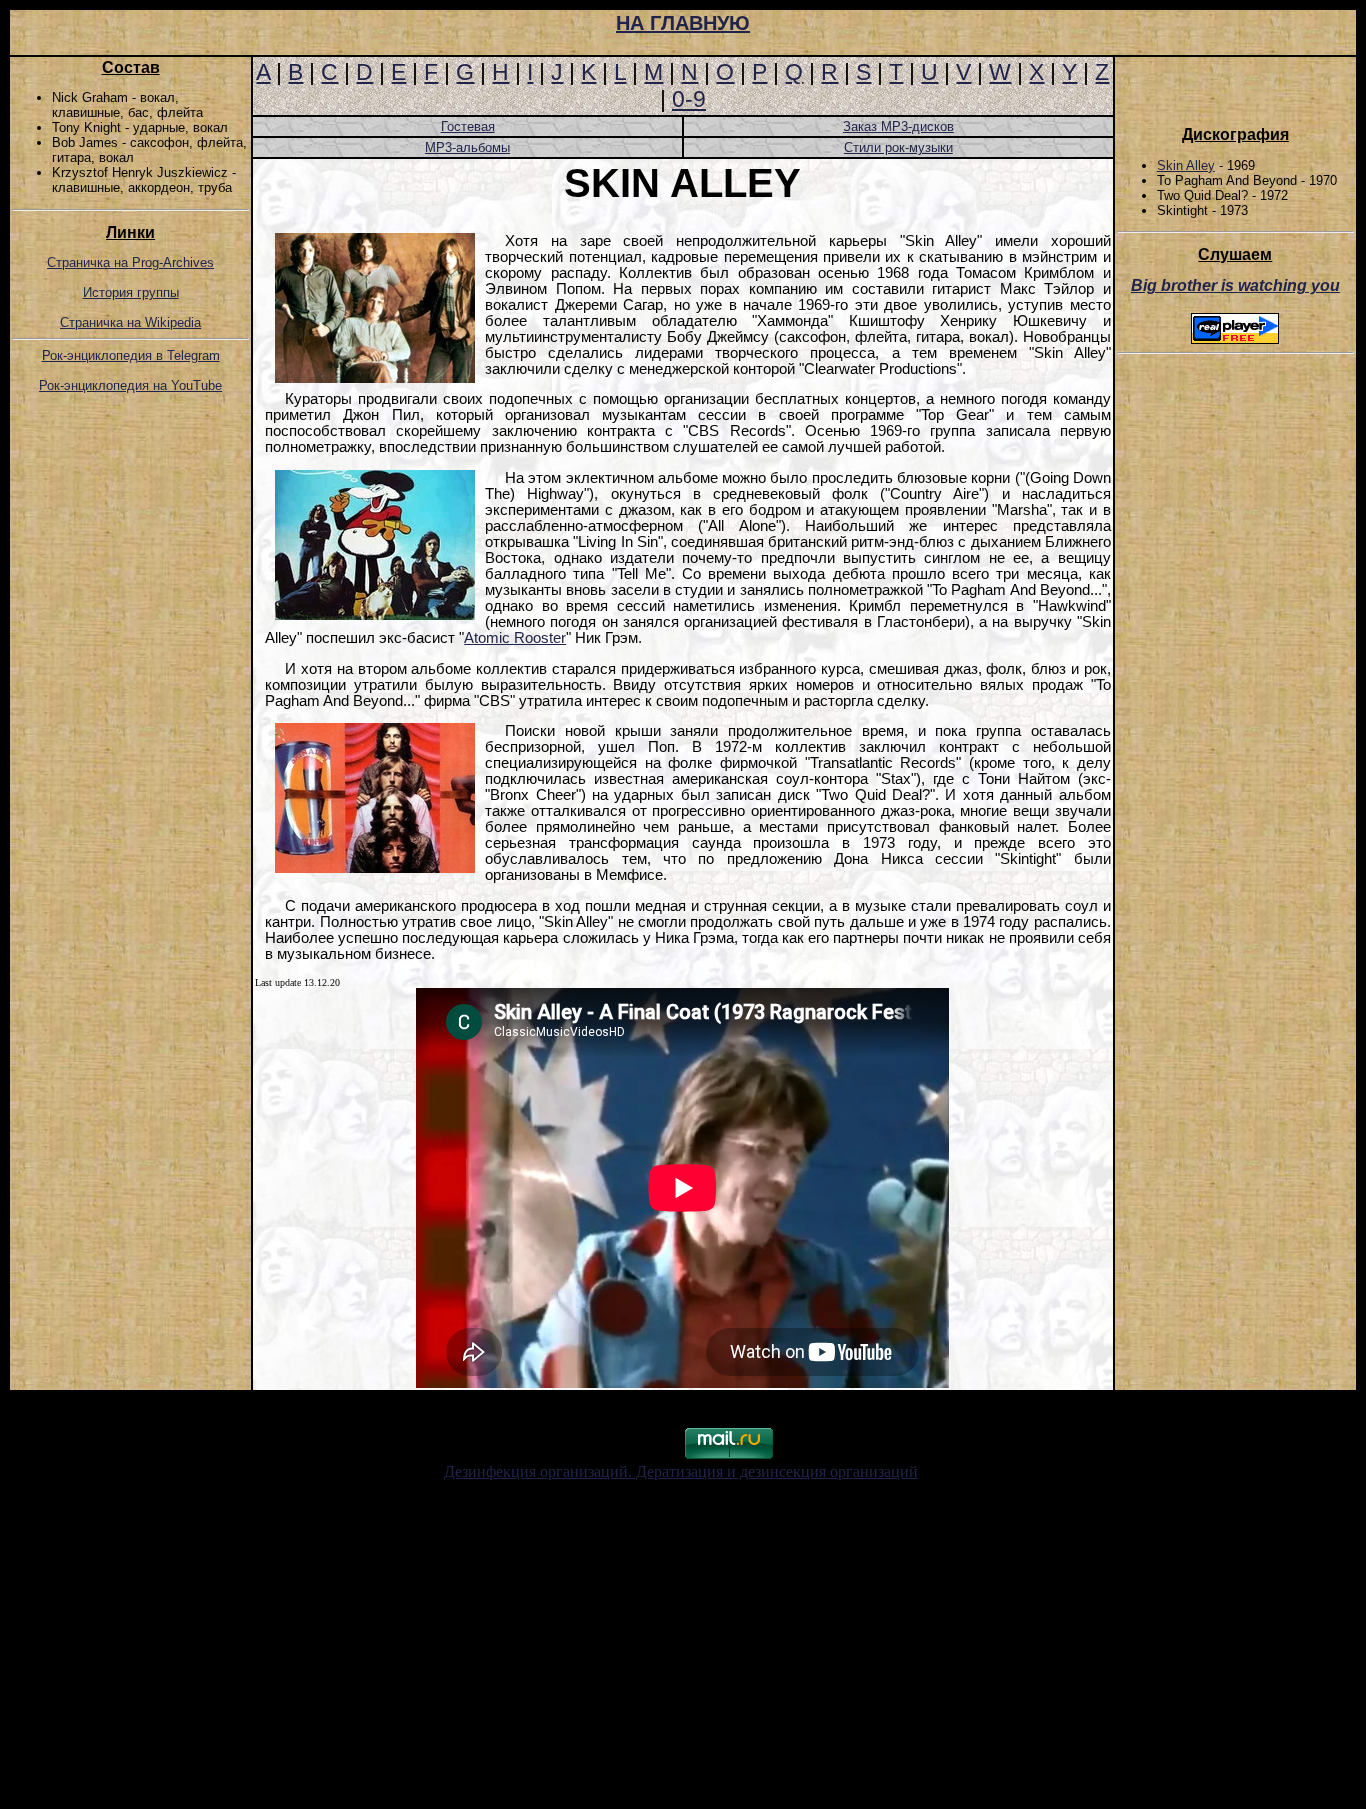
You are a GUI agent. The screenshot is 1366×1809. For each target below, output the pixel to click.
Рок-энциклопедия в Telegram (131, 355)
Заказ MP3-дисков (898, 126)
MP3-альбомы (467, 147)
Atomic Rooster (515, 638)
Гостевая (468, 126)
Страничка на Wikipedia (130, 322)
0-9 (689, 99)
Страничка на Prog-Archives (130, 262)
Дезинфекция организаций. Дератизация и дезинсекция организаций (681, 1471)
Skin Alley (1186, 165)
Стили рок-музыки (898, 147)
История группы (131, 292)
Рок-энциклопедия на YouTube (130, 385)
